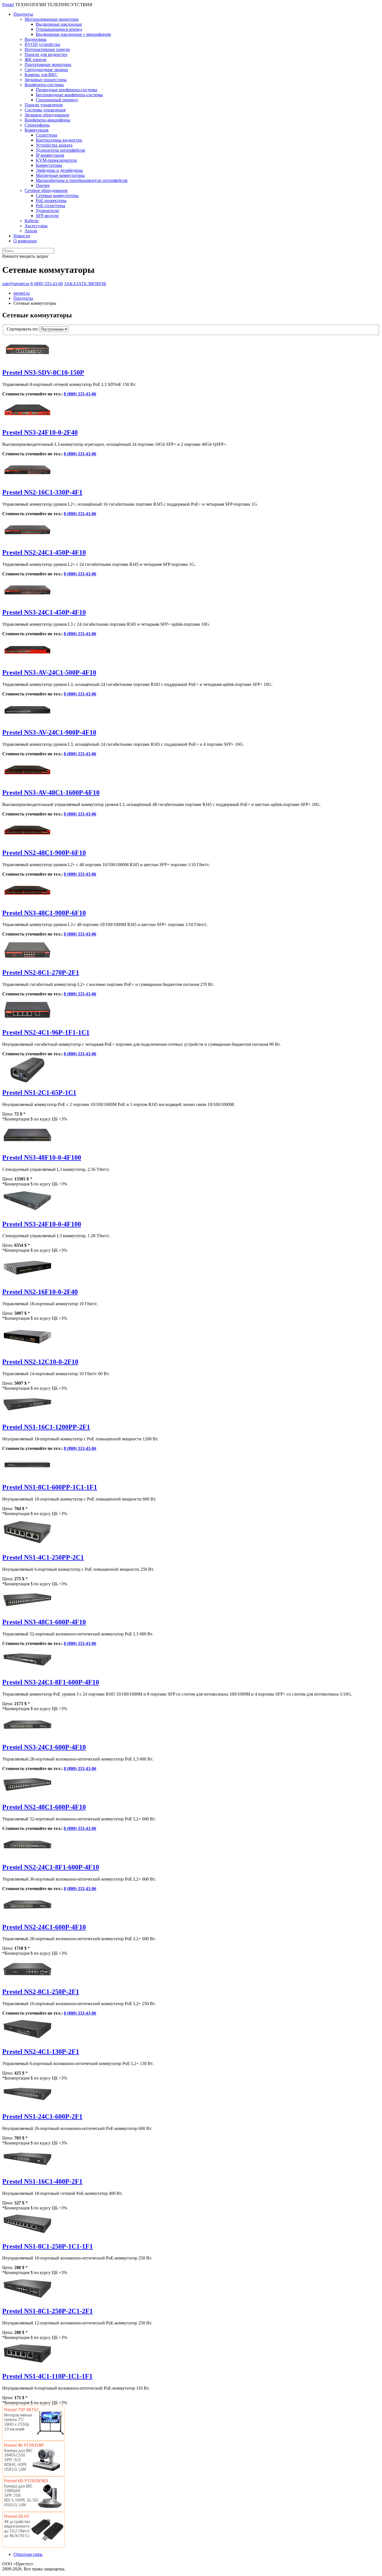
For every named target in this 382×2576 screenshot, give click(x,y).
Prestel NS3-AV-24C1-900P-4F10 (49, 732)
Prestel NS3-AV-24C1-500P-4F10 (49, 672)
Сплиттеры (47, 135)
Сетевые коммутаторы (57, 195)
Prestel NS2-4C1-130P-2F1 (41, 2052)
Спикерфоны (37, 125)
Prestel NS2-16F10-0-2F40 (40, 1292)
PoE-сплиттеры (50, 206)
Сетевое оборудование (46, 190)
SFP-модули (47, 216)
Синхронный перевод (57, 100)
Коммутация (36, 130)
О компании (25, 241)
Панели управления (44, 105)
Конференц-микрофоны (47, 120)
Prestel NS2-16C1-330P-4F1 (42, 492)
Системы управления (45, 110)
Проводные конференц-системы (67, 90)
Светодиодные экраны (46, 70)
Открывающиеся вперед (59, 29)
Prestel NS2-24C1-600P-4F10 (44, 1927)
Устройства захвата (54, 145)
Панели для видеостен (46, 54)
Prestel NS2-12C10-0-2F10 (40, 1362)
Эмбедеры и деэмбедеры (59, 170)
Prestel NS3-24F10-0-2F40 (40, 432)
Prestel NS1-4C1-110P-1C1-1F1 (47, 2376)
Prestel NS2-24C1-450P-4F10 (44, 552)
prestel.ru (22, 293)
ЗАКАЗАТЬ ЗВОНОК (85, 284)
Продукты (23, 14)
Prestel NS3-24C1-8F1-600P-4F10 (51, 1682)
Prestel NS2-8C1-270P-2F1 (41, 972)
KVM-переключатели (56, 160)
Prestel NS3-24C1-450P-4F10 (44, 612)
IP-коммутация (50, 155)
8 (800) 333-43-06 (47, 284)
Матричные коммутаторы (60, 175)
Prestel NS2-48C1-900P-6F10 (44, 853)
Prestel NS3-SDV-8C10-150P (43, 372)
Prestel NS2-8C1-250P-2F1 (41, 1992)
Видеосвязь (36, 39)
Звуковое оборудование (47, 115)
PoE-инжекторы (51, 201)
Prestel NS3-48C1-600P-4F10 (44, 1622)
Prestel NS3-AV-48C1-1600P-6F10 (51, 793)
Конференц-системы (44, 85)
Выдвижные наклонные (59, 24)
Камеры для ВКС (41, 75)
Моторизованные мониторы (52, 19)
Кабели (32, 221)
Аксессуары (36, 226)
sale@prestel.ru (16, 284)
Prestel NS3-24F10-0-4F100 (42, 1224)
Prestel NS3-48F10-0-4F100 (42, 1157)
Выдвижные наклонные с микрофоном (73, 34)
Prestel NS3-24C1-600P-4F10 (44, 1747)
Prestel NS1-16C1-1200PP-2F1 (46, 1427)
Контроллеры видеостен (59, 140)
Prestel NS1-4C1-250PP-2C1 (43, 1557)
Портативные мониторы (48, 65)
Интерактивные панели (47, 49)
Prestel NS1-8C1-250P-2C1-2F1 (48, 2311)
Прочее (43, 185)
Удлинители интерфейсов (60, 150)
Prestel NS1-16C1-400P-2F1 (42, 2181)
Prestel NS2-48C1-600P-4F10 (44, 1807)
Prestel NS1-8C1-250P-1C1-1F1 (48, 2246)
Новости (22, 236)
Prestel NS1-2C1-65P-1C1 (39, 1093)
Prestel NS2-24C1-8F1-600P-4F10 (51, 1867)
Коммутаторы (49, 165)
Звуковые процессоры (46, 80)
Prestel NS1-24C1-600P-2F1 (42, 2116)
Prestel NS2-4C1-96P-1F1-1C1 (46, 1032)
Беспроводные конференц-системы (69, 95)
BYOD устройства (42, 44)
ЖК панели (36, 59)
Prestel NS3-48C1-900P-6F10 (44, 913)
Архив (31, 231)
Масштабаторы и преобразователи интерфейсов (82, 180)
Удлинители (47, 211)
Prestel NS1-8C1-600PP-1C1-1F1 (50, 1487)
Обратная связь (28, 2554)
